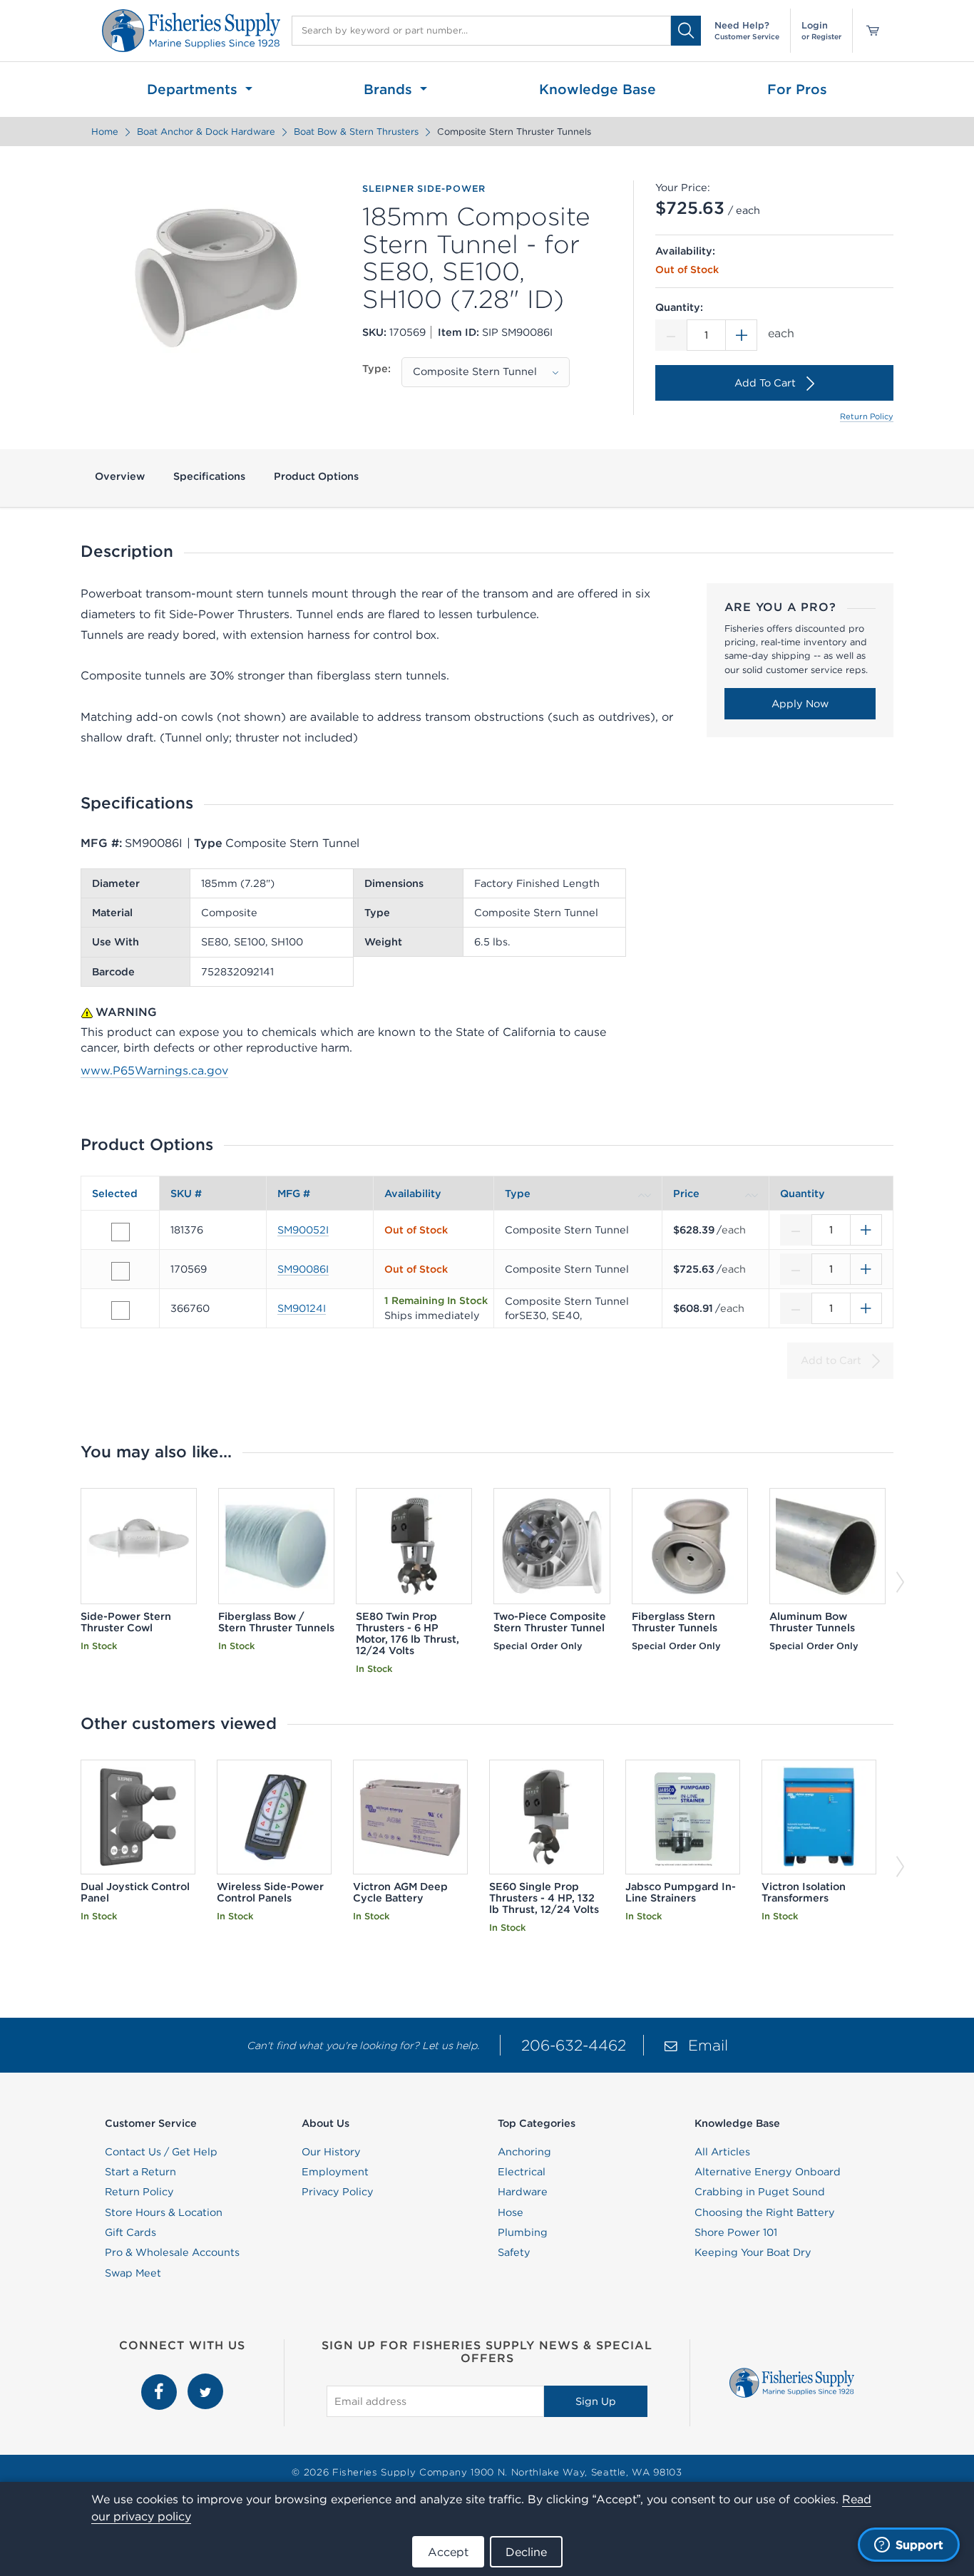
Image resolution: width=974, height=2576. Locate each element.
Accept (448, 2552)
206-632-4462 (574, 2045)
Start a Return (140, 2172)
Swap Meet (133, 2273)
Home (105, 132)
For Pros (797, 89)
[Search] (686, 30)
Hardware (523, 2192)
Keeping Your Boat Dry (753, 2252)
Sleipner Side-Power (424, 189)
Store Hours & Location (164, 2212)
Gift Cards (130, 2232)
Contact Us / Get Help (161, 2152)
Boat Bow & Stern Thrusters (356, 132)
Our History (331, 2152)
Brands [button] (390, 89)
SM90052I (303, 1230)
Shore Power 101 (736, 2232)
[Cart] (868, 31)
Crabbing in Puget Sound (760, 2192)
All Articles (722, 2152)
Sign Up (596, 2401)
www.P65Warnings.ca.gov (154, 1070)
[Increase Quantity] (742, 335)
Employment (335, 2172)
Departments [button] (194, 89)
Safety (514, 2252)
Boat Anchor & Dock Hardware (206, 132)
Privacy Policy (338, 2192)
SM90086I (303, 1269)
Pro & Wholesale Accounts (172, 2252)
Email (708, 2045)
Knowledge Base (598, 89)
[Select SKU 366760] (121, 1310)
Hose (511, 2212)
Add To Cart (765, 383)
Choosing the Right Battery (765, 2212)
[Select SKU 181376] (121, 1232)
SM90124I (302, 1308)
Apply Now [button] (800, 704)
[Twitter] (205, 2381)
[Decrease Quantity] (671, 335)
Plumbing (523, 2232)
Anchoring (524, 2152)
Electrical (522, 2172)
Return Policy (867, 416)
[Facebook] (161, 2381)
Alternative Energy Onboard (768, 2172)
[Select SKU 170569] (121, 1271)
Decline (526, 2552)
